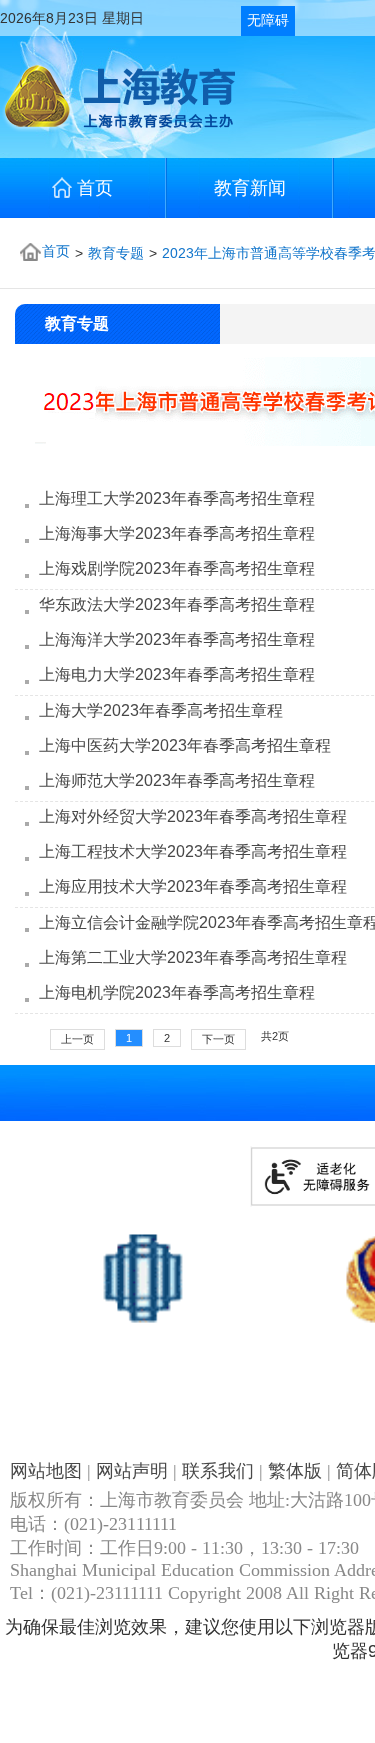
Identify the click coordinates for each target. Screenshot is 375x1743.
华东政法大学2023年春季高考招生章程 (177, 604)
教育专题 (116, 253)
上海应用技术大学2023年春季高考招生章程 (193, 886)
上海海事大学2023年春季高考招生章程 (177, 533)
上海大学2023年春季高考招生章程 (161, 710)
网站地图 (46, 1471)
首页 (95, 188)
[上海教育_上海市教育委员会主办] (117, 127)
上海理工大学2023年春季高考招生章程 (177, 498)
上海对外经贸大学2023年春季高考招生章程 (193, 816)
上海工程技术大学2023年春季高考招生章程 (193, 851)
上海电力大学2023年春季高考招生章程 (177, 674)
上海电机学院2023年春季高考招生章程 (177, 992)
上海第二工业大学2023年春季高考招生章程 (193, 957)
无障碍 (268, 20)
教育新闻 (250, 188)
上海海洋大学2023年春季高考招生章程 (177, 639)
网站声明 (132, 1471)
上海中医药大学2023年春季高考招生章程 (185, 745)
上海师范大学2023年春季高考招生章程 (177, 780)
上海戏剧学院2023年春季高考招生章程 (177, 568)
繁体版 (295, 1471)
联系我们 (218, 1471)
